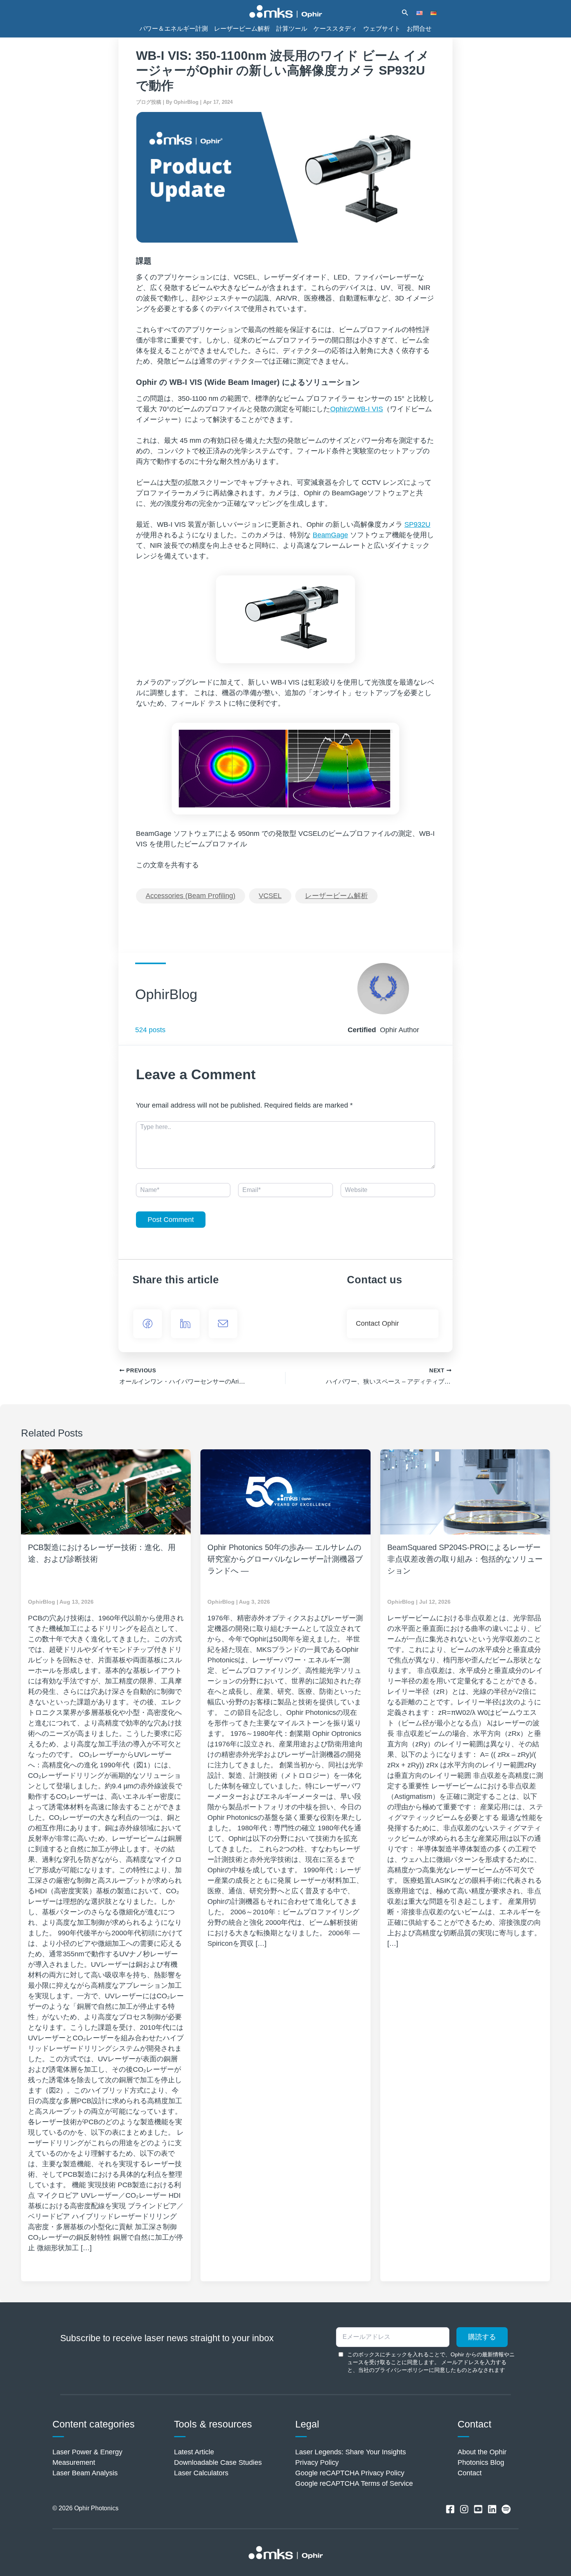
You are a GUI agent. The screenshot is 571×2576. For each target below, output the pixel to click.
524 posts (150, 1030)
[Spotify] (506, 2509)
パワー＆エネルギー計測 (174, 28)
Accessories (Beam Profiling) (191, 896)
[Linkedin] (492, 2509)
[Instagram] (464, 2509)
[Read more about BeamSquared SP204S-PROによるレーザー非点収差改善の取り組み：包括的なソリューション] (465, 1492)
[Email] (223, 1324)
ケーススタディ (335, 28)
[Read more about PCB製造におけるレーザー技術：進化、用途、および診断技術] (106, 1492)
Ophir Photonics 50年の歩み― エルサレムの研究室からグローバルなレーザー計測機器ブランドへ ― (285, 1559)
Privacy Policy (317, 2462)
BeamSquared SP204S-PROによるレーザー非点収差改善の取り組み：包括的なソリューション (465, 1559)
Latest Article (194, 2452)
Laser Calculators (201, 2473)
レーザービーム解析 (242, 28)
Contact (470, 2473)
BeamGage (330, 535)
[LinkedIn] (185, 1324)
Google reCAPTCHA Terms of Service (354, 2483)
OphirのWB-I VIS (357, 409)
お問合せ (419, 28)
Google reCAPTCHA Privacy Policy (350, 2473)
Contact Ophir (377, 1323)
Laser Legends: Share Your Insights (351, 2452)
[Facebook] (148, 1324)
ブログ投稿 (149, 102)
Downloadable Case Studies (218, 2462)
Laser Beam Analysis (85, 2473)
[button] (405, 13)
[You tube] (478, 2509)
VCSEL (270, 896)
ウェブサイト (382, 28)
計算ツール (292, 28)
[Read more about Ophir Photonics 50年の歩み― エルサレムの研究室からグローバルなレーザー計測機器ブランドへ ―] (285, 1492)
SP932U (417, 524)
